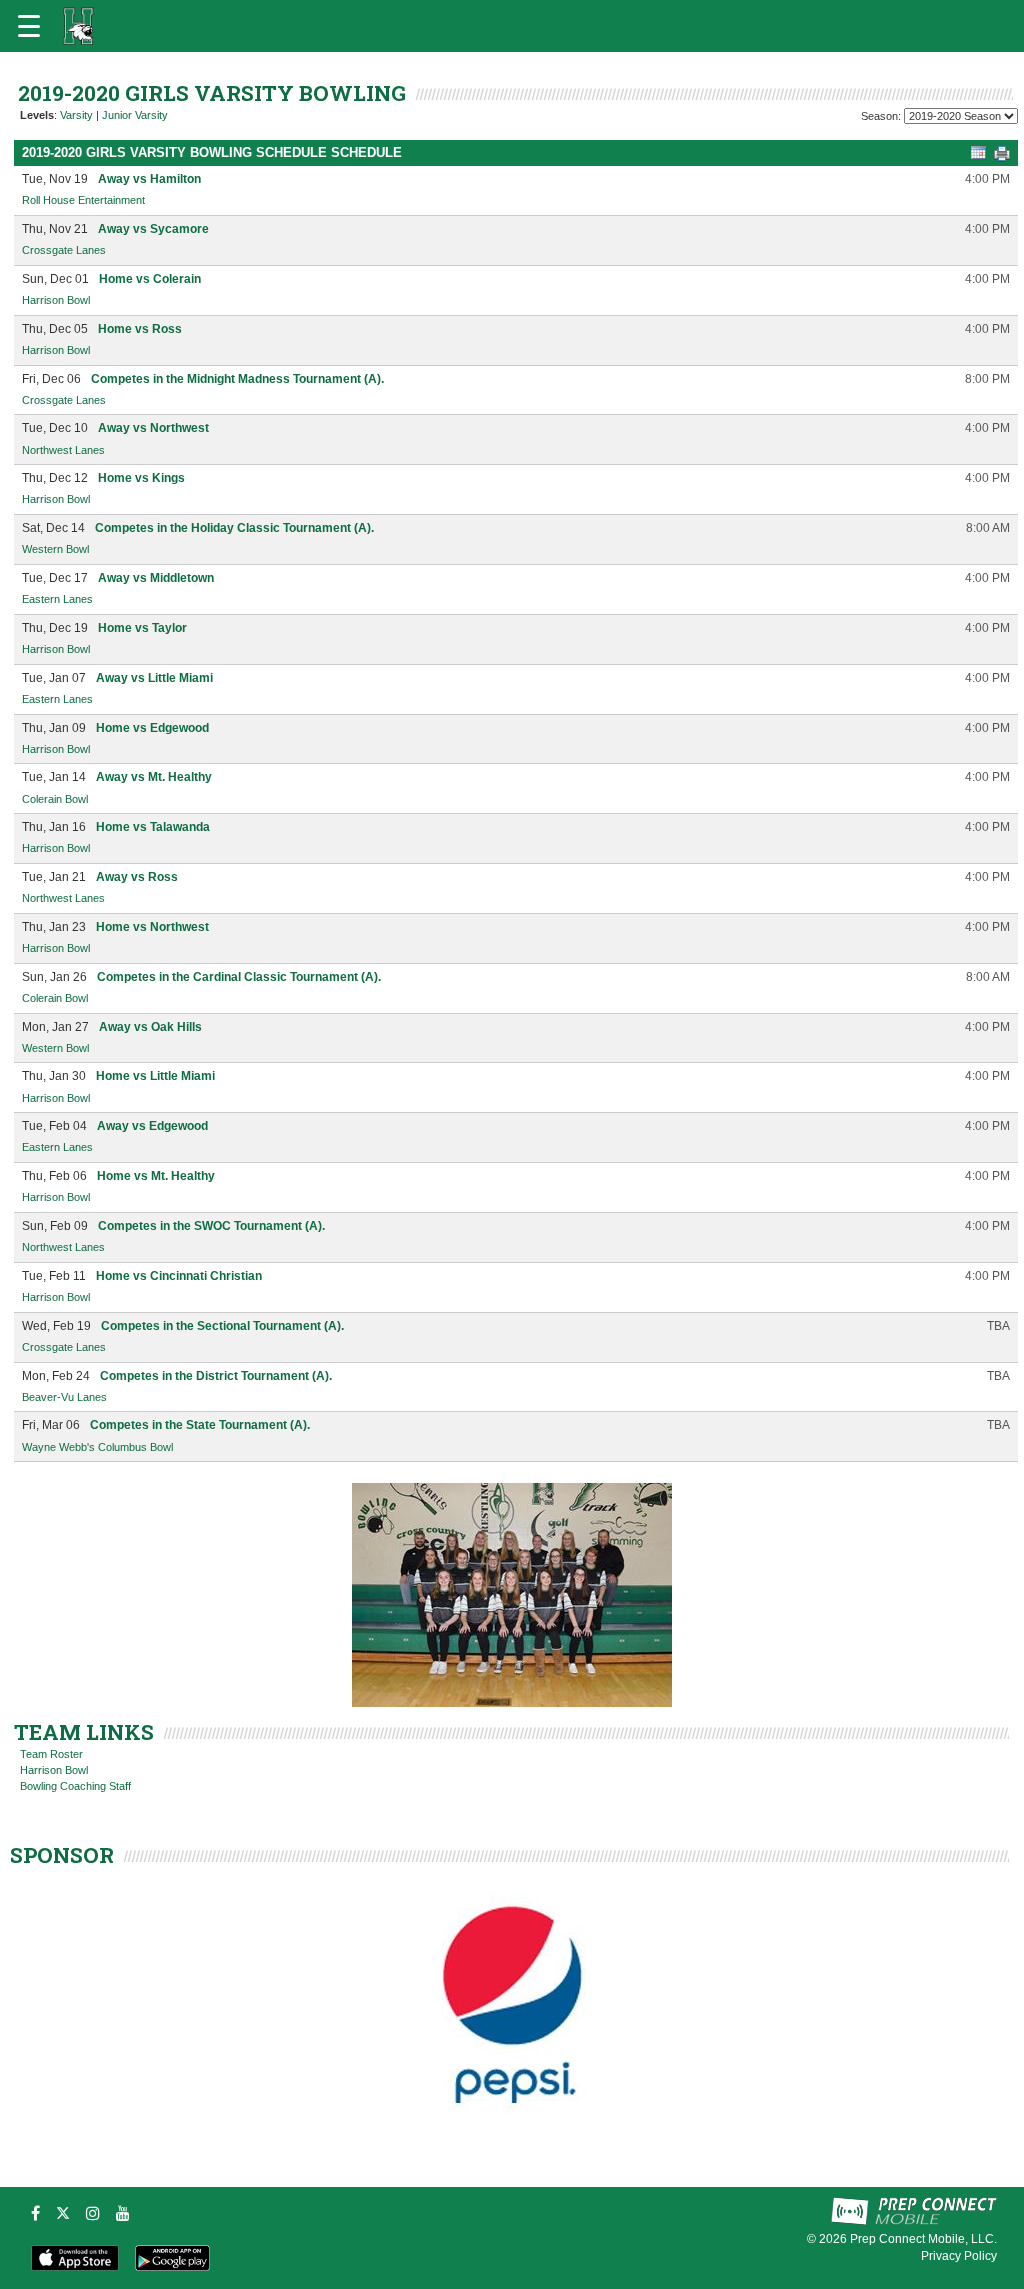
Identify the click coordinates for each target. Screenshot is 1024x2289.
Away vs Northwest (153, 428)
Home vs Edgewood (152, 728)
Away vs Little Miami (154, 678)
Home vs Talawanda (153, 827)
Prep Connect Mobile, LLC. (923, 2239)
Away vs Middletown (156, 578)
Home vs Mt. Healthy (156, 1176)
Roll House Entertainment (83, 200)
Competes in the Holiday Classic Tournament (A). (234, 528)
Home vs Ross (140, 329)
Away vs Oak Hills (150, 1027)
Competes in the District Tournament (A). (216, 1376)
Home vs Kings (141, 478)
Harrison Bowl (56, 300)
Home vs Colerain (150, 279)
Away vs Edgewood (152, 1126)
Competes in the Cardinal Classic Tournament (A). (239, 977)
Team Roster (51, 1754)
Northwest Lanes (63, 450)
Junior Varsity (135, 115)
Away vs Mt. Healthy (154, 777)
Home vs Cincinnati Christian (179, 1276)
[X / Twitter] (63, 2213)
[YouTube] (123, 2213)
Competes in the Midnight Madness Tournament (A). (237, 379)
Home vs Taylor (142, 628)
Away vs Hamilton (149, 179)
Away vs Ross (137, 877)
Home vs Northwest (152, 927)
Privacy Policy (959, 2256)
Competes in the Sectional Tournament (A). (222, 1326)
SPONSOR (62, 1855)
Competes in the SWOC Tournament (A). (211, 1226)
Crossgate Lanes (64, 250)
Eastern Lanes (57, 599)
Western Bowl (55, 549)
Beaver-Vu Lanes (64, 1397)
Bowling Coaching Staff (75, 1786)
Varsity (76, 115)
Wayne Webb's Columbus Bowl (97, 1447)
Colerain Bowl (55, 799)
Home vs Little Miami (155, 1076)
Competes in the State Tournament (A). (200, 1425)
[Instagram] (93, 2213)
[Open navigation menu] (29, 26)
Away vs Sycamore (153, 229)
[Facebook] (35, 2213)
